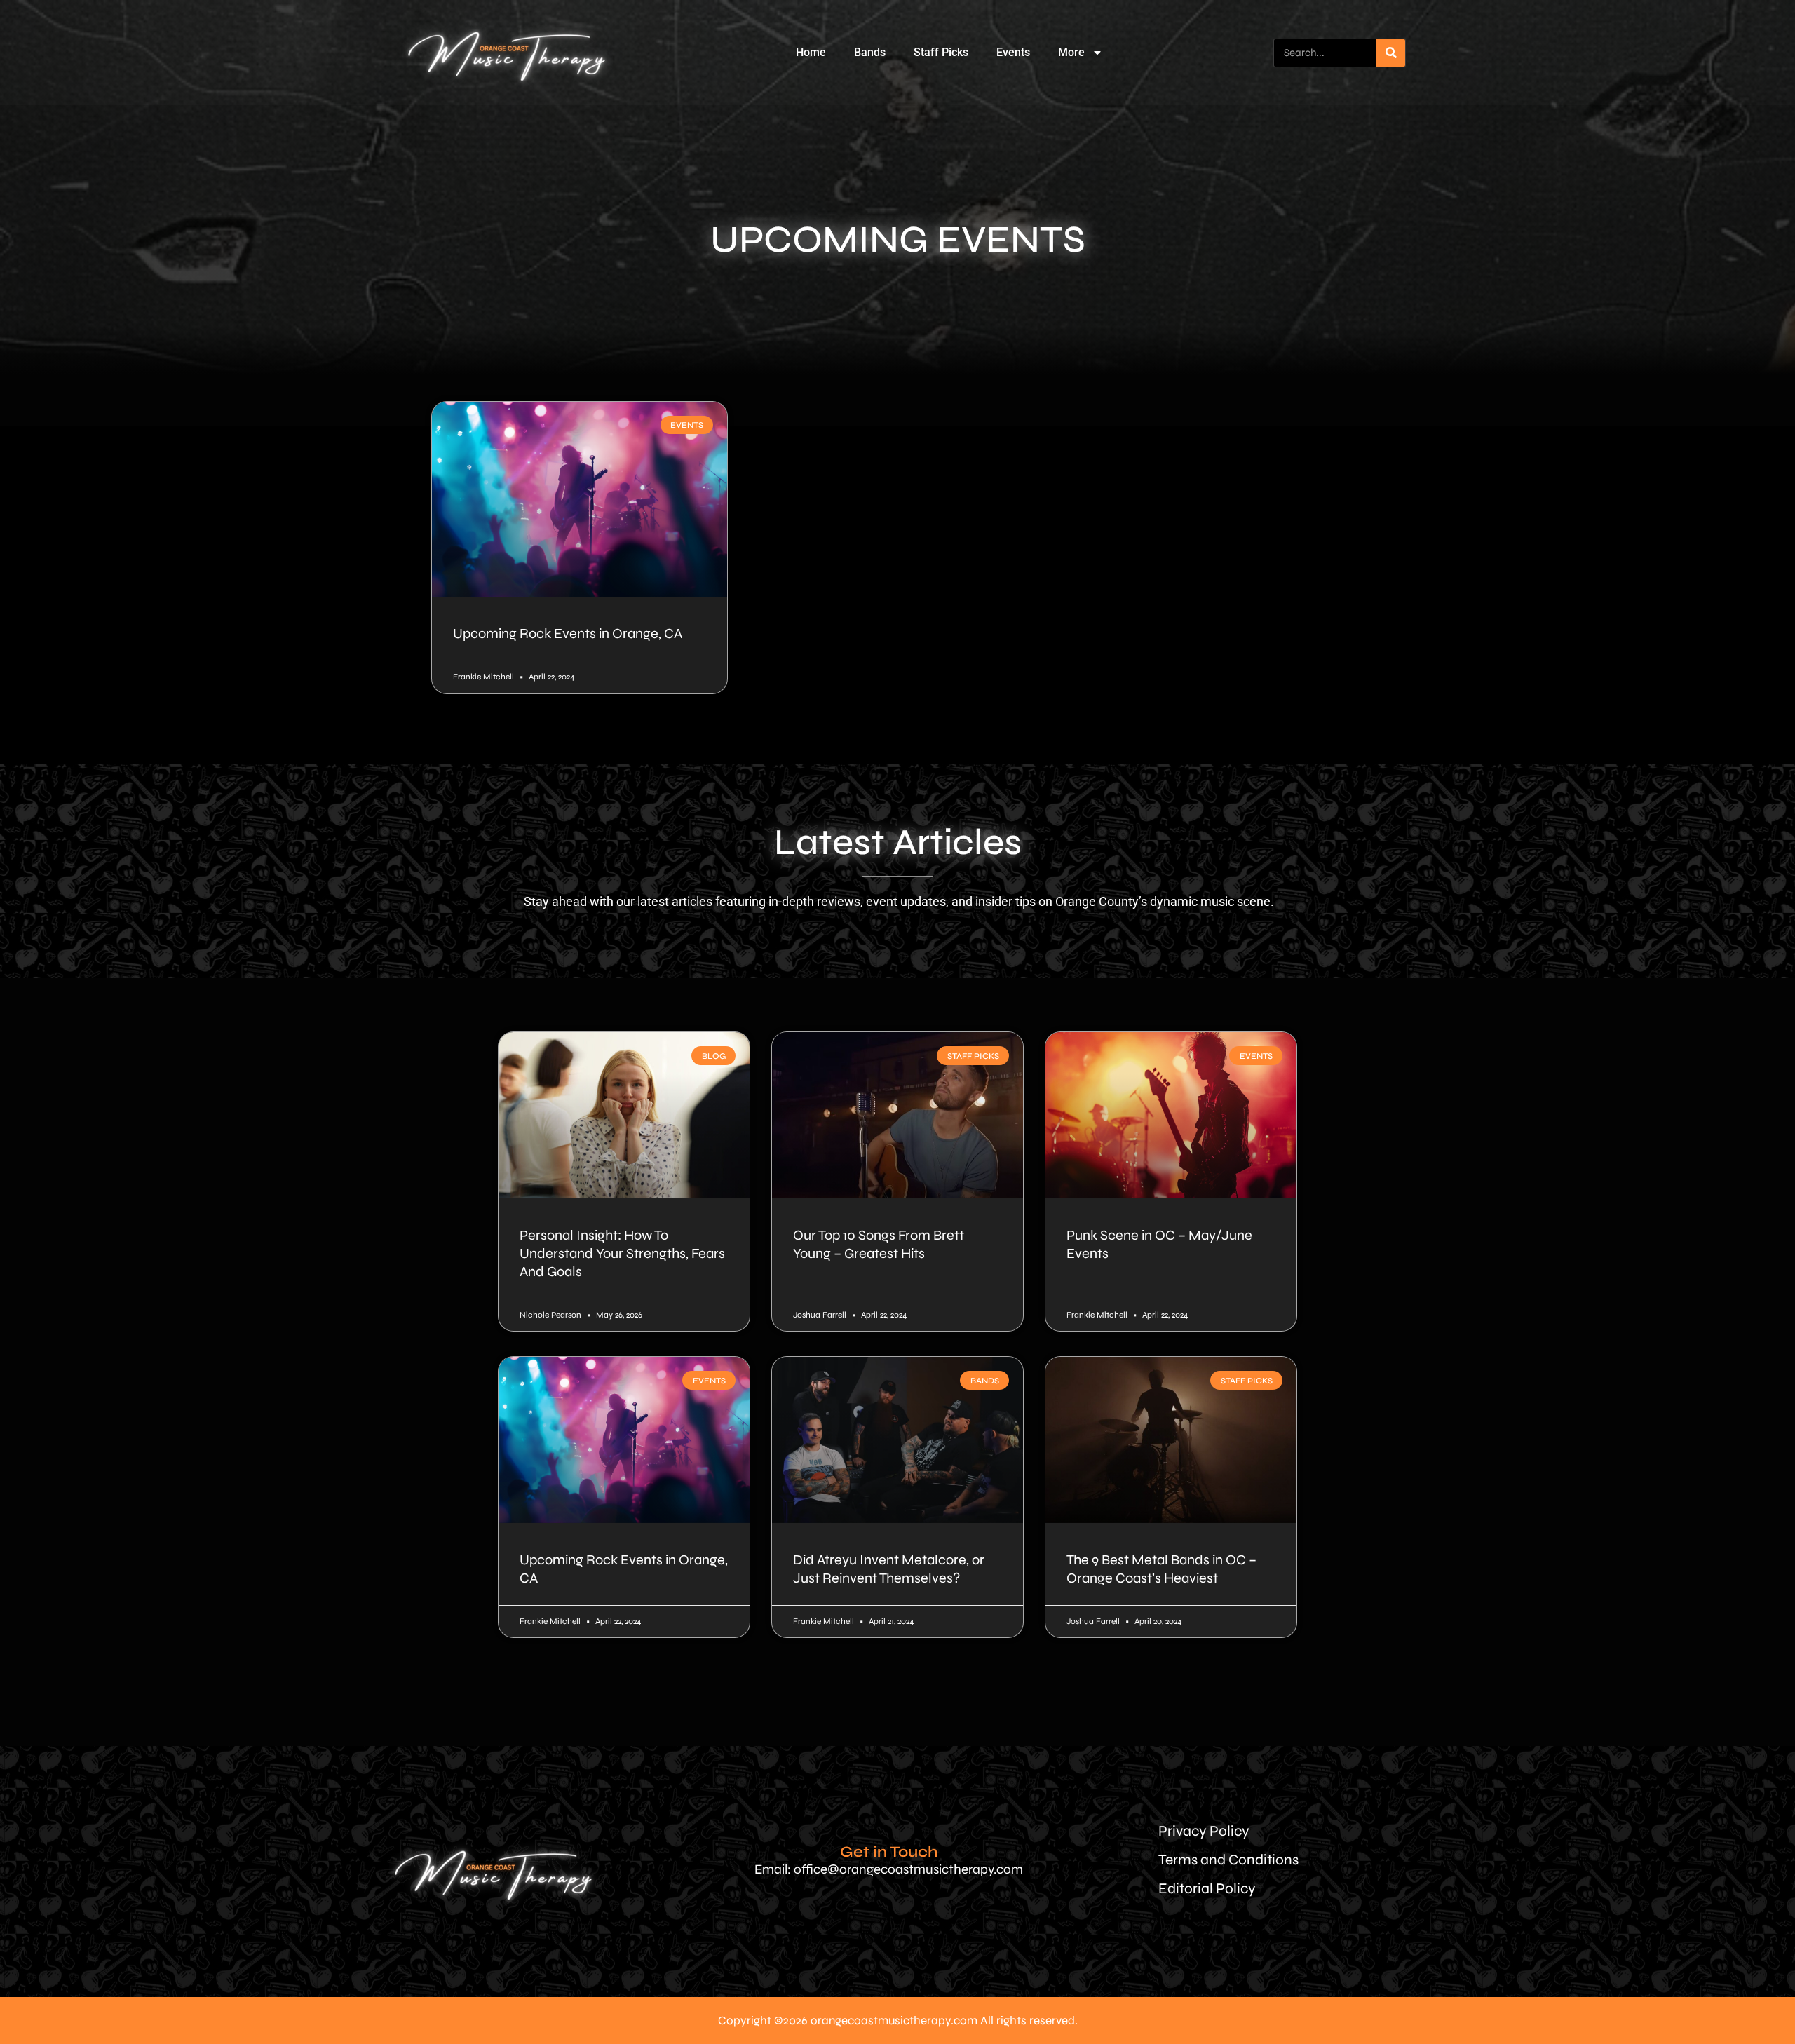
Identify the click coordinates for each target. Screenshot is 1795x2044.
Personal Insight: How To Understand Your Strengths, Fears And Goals (622, 1253)
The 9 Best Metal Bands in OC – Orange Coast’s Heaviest (1161, 1569)
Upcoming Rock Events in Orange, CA (568, 634)
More (1071, 52)
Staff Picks (941, 52)
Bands (870, 52)
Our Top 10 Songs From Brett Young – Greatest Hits (879, 1244)
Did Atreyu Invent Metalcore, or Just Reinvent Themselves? (889, 1569)
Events (1013, 52)
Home (811, 52)
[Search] (1391, 53)
